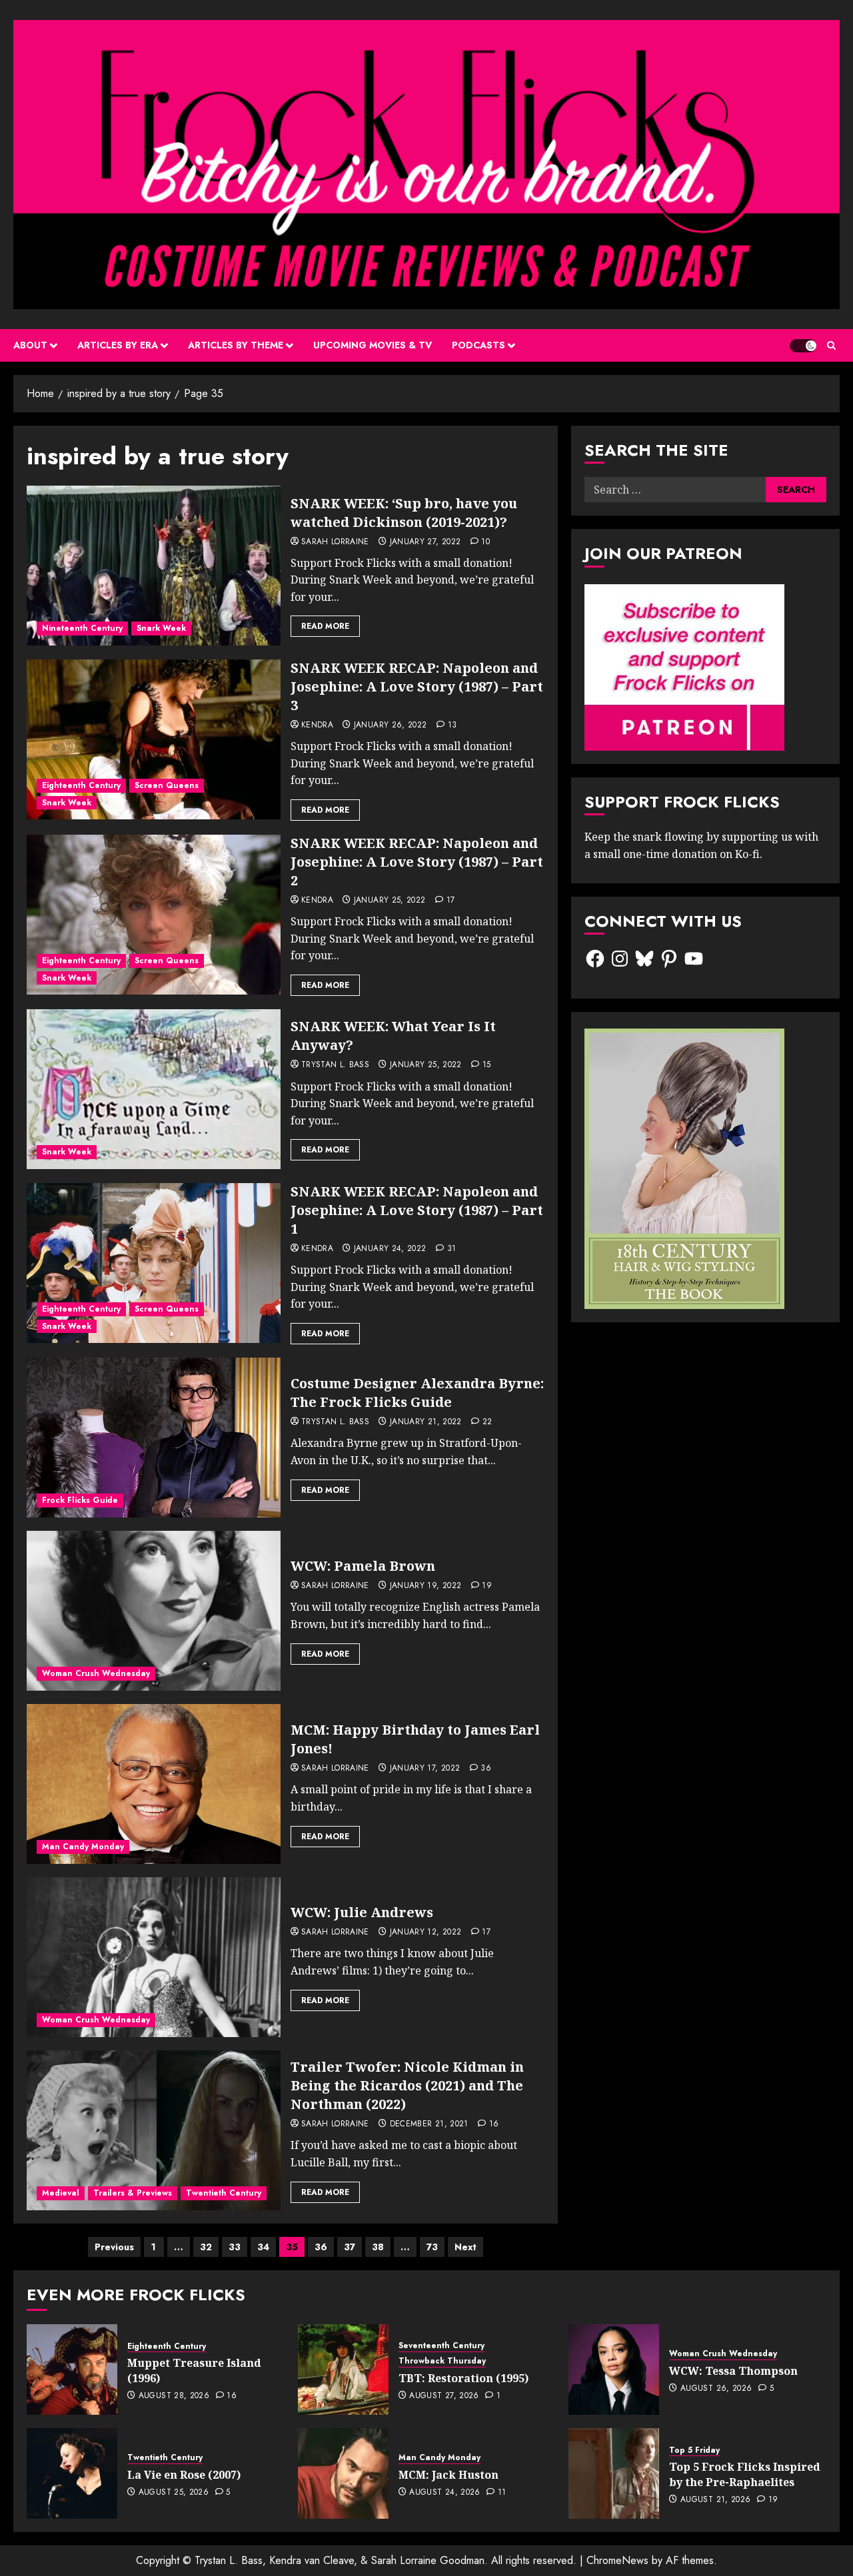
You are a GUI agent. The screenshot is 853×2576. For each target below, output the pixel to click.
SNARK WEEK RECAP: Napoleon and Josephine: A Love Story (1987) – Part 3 (417, 686)
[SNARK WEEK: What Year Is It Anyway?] (154, 1089)
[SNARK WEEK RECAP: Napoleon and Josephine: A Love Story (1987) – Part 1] (154, 1263)
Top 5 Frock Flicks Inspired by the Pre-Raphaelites (745, 2474)
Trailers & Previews (133, 2193)
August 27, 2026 (444, 2396)
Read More (325, 626)
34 (263, 2247)
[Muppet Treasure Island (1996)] (72, 2369)
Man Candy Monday (83, 1847)
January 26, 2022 (391, 725)
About (30, 345)
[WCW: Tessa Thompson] (614, 2369)
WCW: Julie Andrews (362, 1912)
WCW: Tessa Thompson (733, 2371)
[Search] (831, 345)
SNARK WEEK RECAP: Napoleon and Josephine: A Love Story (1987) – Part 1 (417, 1210)
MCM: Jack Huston (448, 2475)
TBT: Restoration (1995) (463, 2378)
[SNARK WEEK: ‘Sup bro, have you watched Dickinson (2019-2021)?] (154, 566)
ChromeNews (617, 2560)
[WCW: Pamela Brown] (154, 1611)
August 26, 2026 (716, 2389)
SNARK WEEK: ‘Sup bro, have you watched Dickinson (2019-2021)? (404, 513)
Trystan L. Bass (335, 1065)
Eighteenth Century (81, 785)
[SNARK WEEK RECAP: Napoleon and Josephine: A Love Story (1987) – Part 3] (154, 739)
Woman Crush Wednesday (96, 1673)
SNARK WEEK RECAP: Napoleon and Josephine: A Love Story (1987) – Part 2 (417, 862)
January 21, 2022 (426, 1422)
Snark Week (161, 628)
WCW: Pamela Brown (363, 1566)
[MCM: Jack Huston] (343, 2473)
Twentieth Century (224, 2193)
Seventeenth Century (441, 2346)
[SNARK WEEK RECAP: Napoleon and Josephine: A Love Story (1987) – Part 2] (154, 915)
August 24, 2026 (444, 2493)
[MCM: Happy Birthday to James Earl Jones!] (154, 1784)
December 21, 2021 (429, 2124)
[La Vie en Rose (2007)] (72, 2473)
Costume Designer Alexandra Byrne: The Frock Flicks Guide (417, 1393)
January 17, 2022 (425, 1769)
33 (235, 2247)
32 (206, 2247)
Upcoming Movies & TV (373, 345)
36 (321, 2247)
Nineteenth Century (82, 628)
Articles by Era (118, 345)
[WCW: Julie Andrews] (154, 1957)
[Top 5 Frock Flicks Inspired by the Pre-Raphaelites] (614, 2473)
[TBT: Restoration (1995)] (343, 2369)
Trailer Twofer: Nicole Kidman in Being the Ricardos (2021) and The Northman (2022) (407, 2085)
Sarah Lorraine (335, 542)
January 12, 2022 (426, 1932)
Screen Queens (167, 785)
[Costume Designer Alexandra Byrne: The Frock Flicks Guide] (154, 1438)
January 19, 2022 (426, 1586)
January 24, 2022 (390, 1249)
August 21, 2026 (715, 2500)
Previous (114, 2247)
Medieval (61, 2193)
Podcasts (478, 345)
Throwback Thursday (442, 2361)
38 (378, 2247)
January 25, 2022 (390, 901)
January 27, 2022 (426, 542)
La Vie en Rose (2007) (184, 2475)
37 (350, 2247)
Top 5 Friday (694, 2450)
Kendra (317, 725)
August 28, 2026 (174, 2396)
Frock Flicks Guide (80, 1500)
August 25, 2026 (174, 2493)
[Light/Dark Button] (803, 346)
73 (432, 2247)
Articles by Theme (236, 345)
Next (465, 2247)
